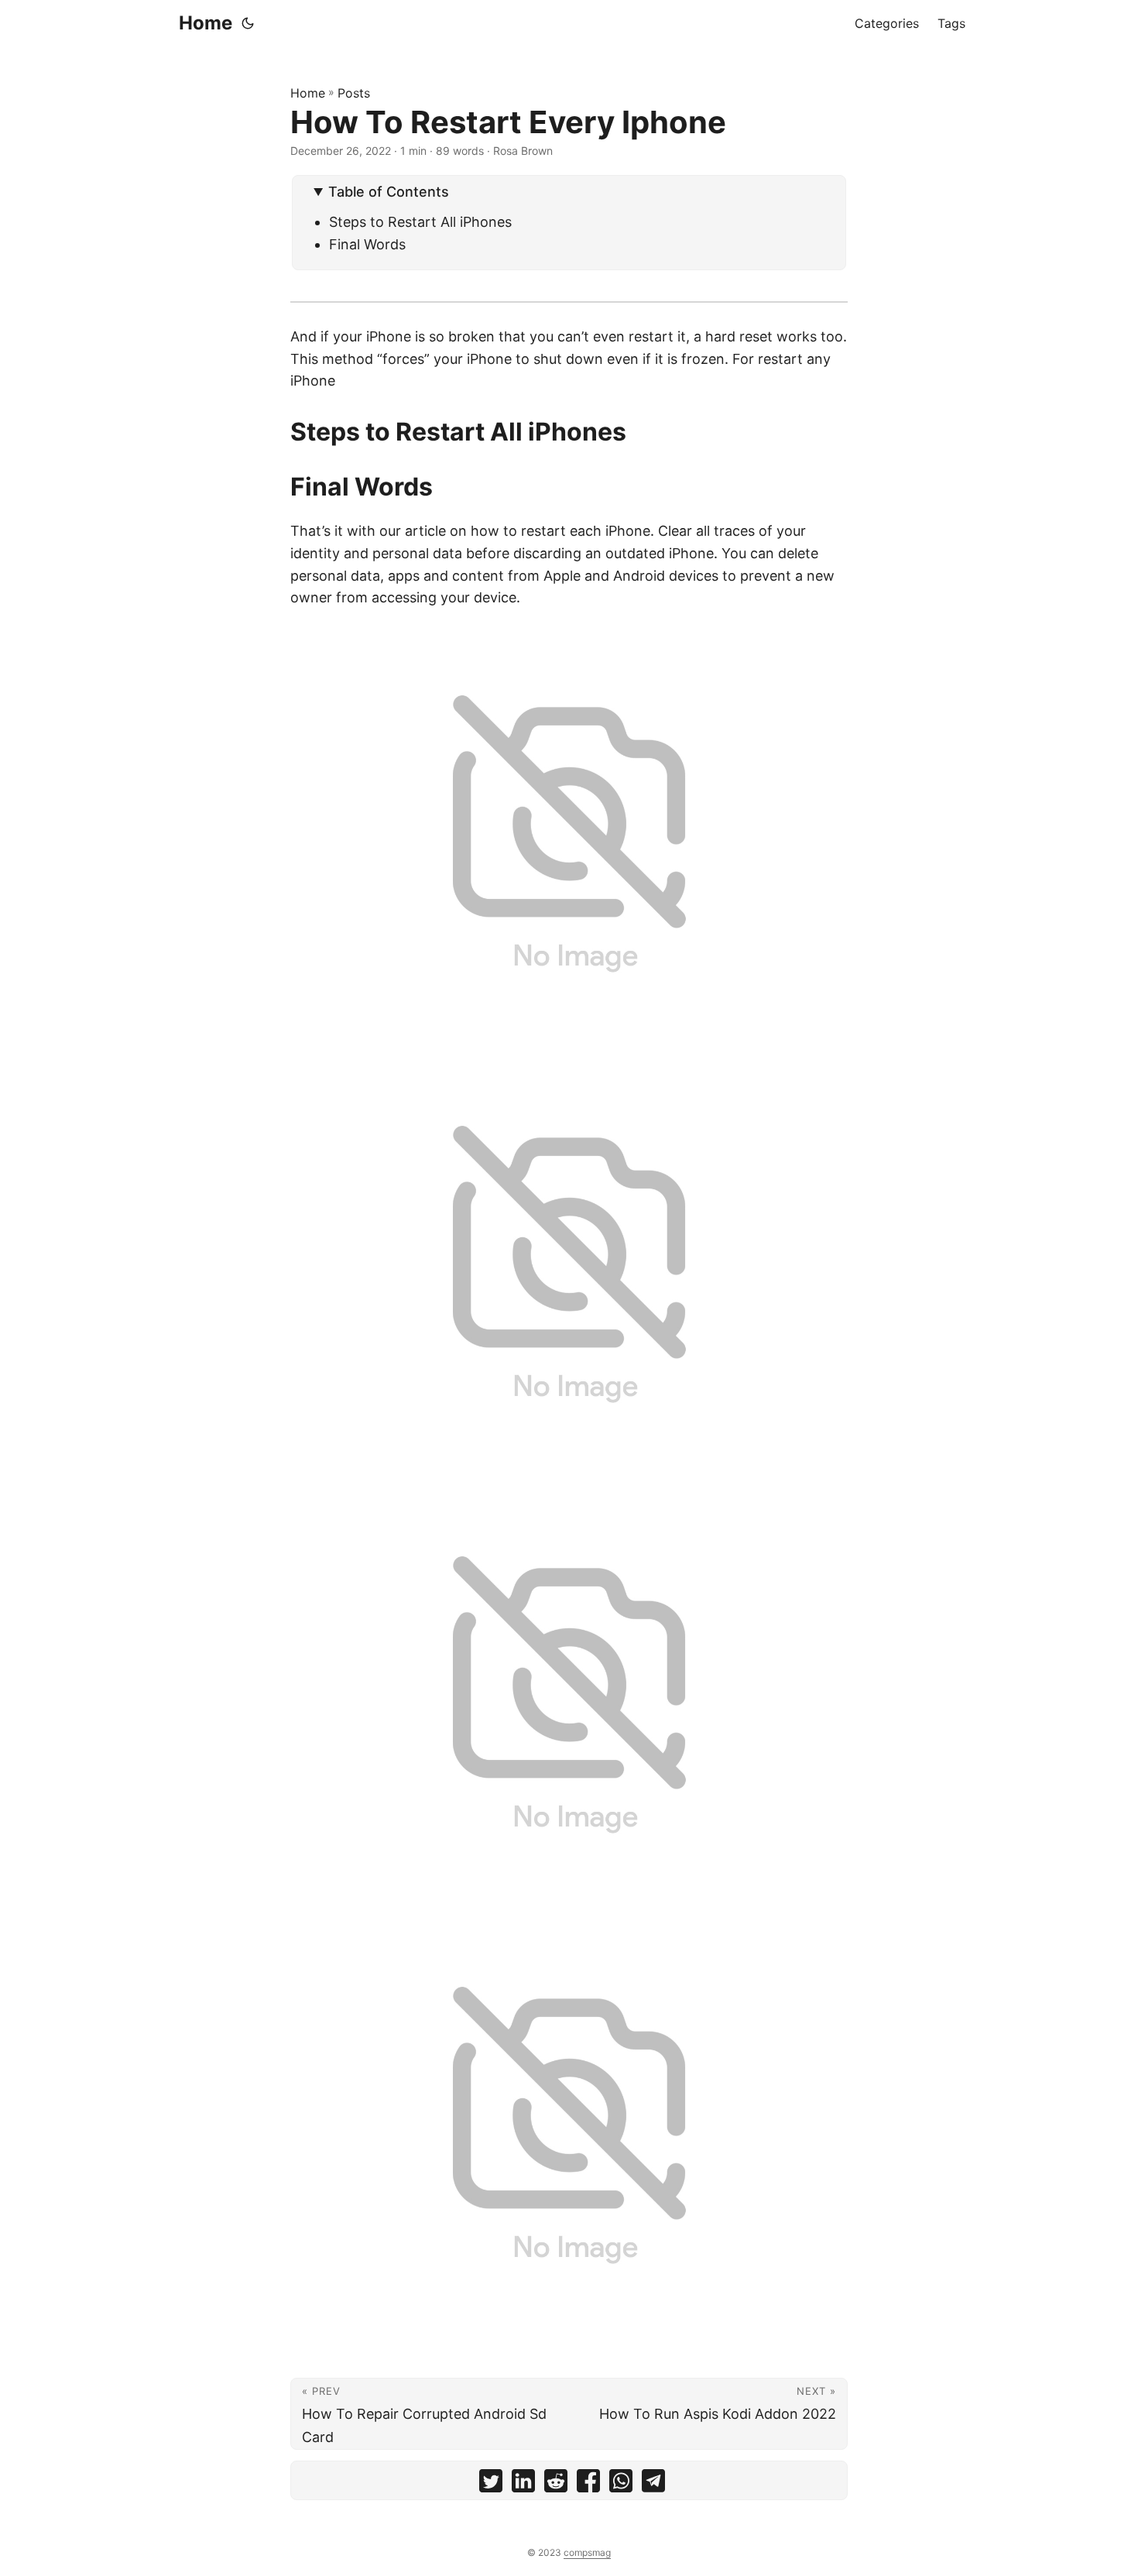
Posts (354, 93)
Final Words (367, 244)
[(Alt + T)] (248, 23)
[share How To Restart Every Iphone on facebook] (588, 2484)
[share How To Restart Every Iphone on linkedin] (523, 2484)
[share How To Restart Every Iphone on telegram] (653, 2484)
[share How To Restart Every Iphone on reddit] (556, 2484)
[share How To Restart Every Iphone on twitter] (491, 2484)
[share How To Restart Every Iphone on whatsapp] (621, 2484)
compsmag (587, 2552)
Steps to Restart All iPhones (420, 222)
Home (206, 23)
